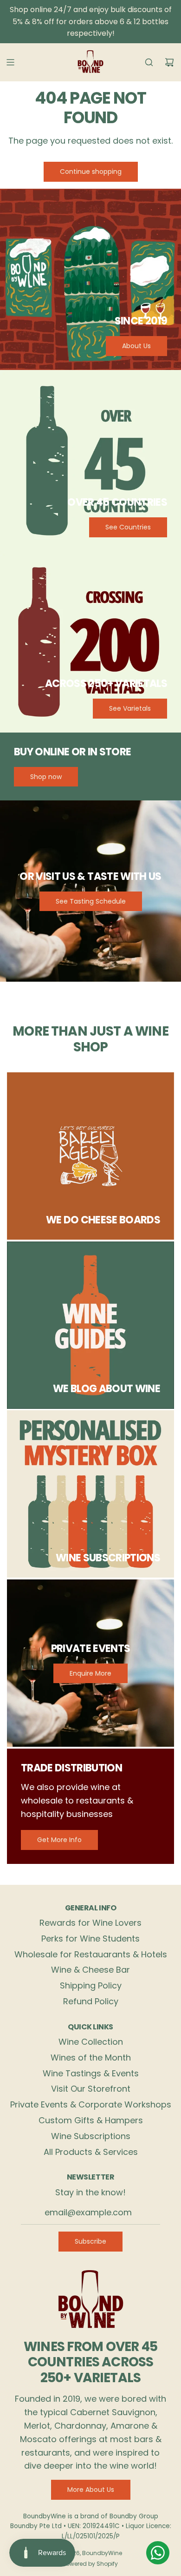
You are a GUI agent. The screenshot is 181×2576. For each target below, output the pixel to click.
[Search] (149, 62)
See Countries (128, 527)
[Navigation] (10, 62)
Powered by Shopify (90, 2564)
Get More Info (59, 1840)
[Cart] (169, 62)
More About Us (91, 2490)
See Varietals (130, 708)
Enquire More (90, 1673)
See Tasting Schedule (91, 901)
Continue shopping (91, 172)
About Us (136, 346)
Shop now (46, 777)
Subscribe (90, 2241)
